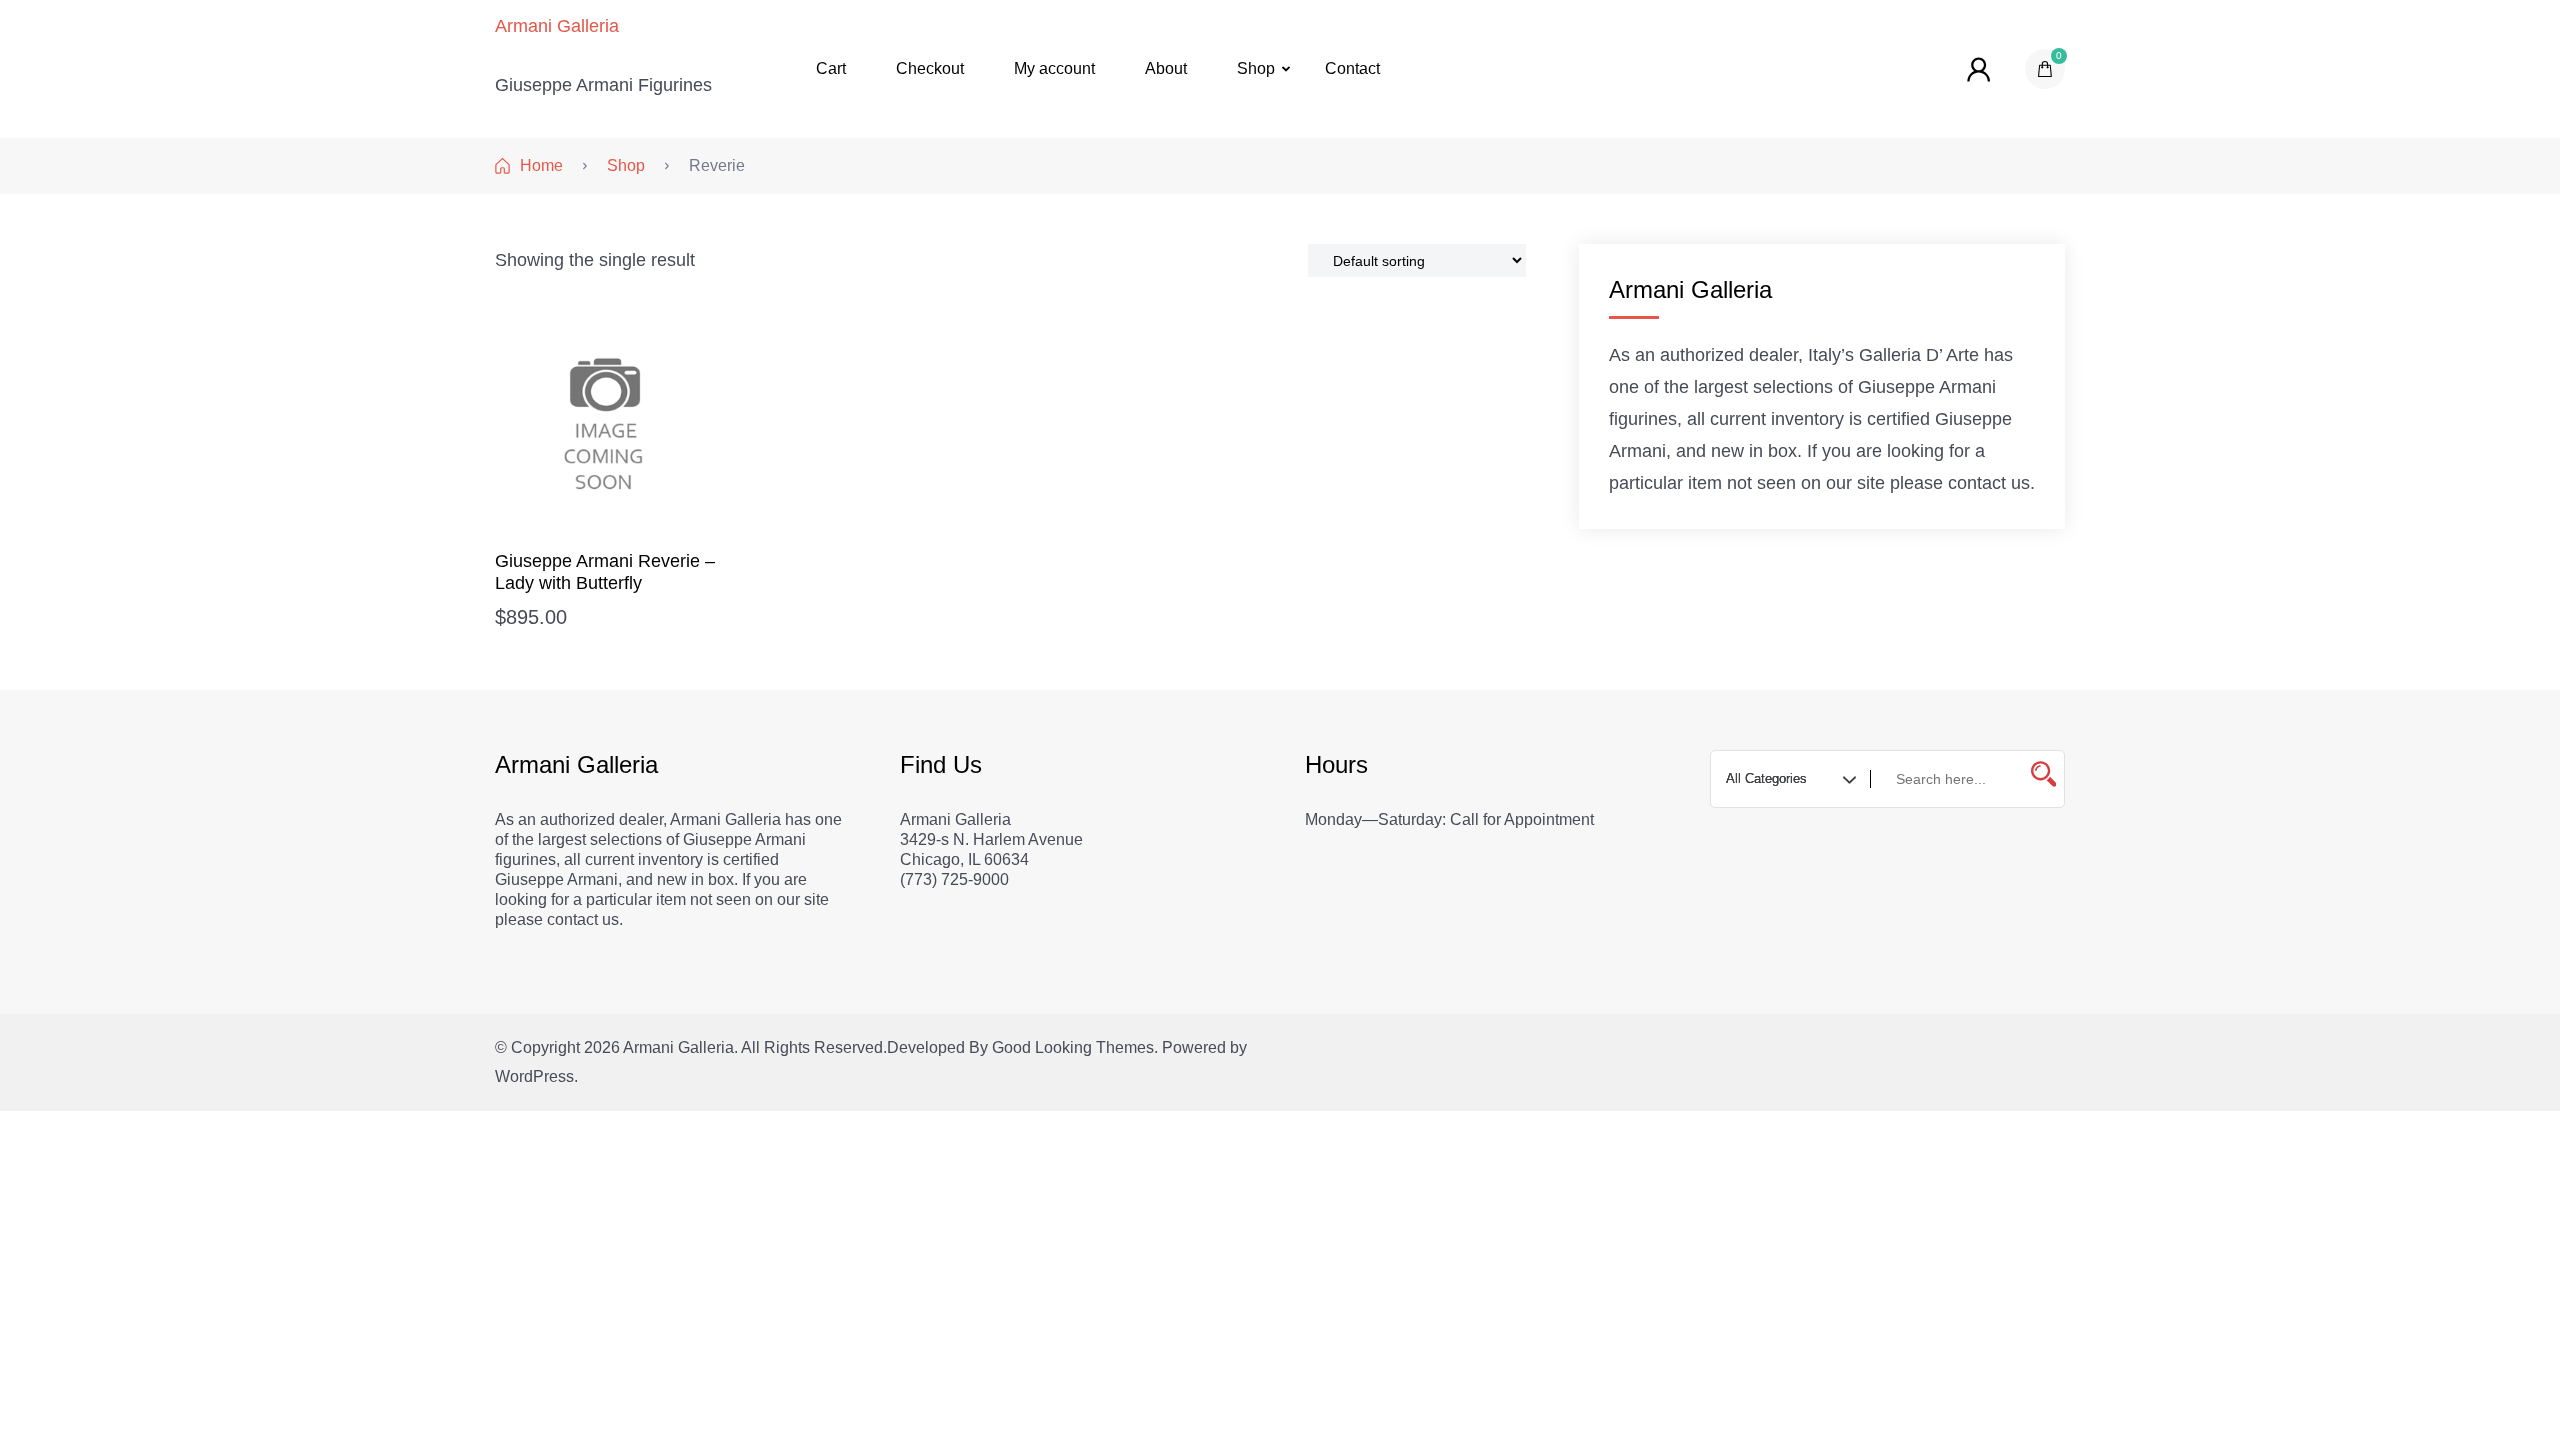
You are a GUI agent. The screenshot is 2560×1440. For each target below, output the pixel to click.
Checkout (930, 68)
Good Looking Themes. (1075, 1047)
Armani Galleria (557, 26)
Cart (831, 68)
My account (1054, 68)
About (1166, 68)
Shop (1256, 68)
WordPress (534, 1076)
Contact (1352, 68)
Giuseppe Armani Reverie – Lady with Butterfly (605, 572)
